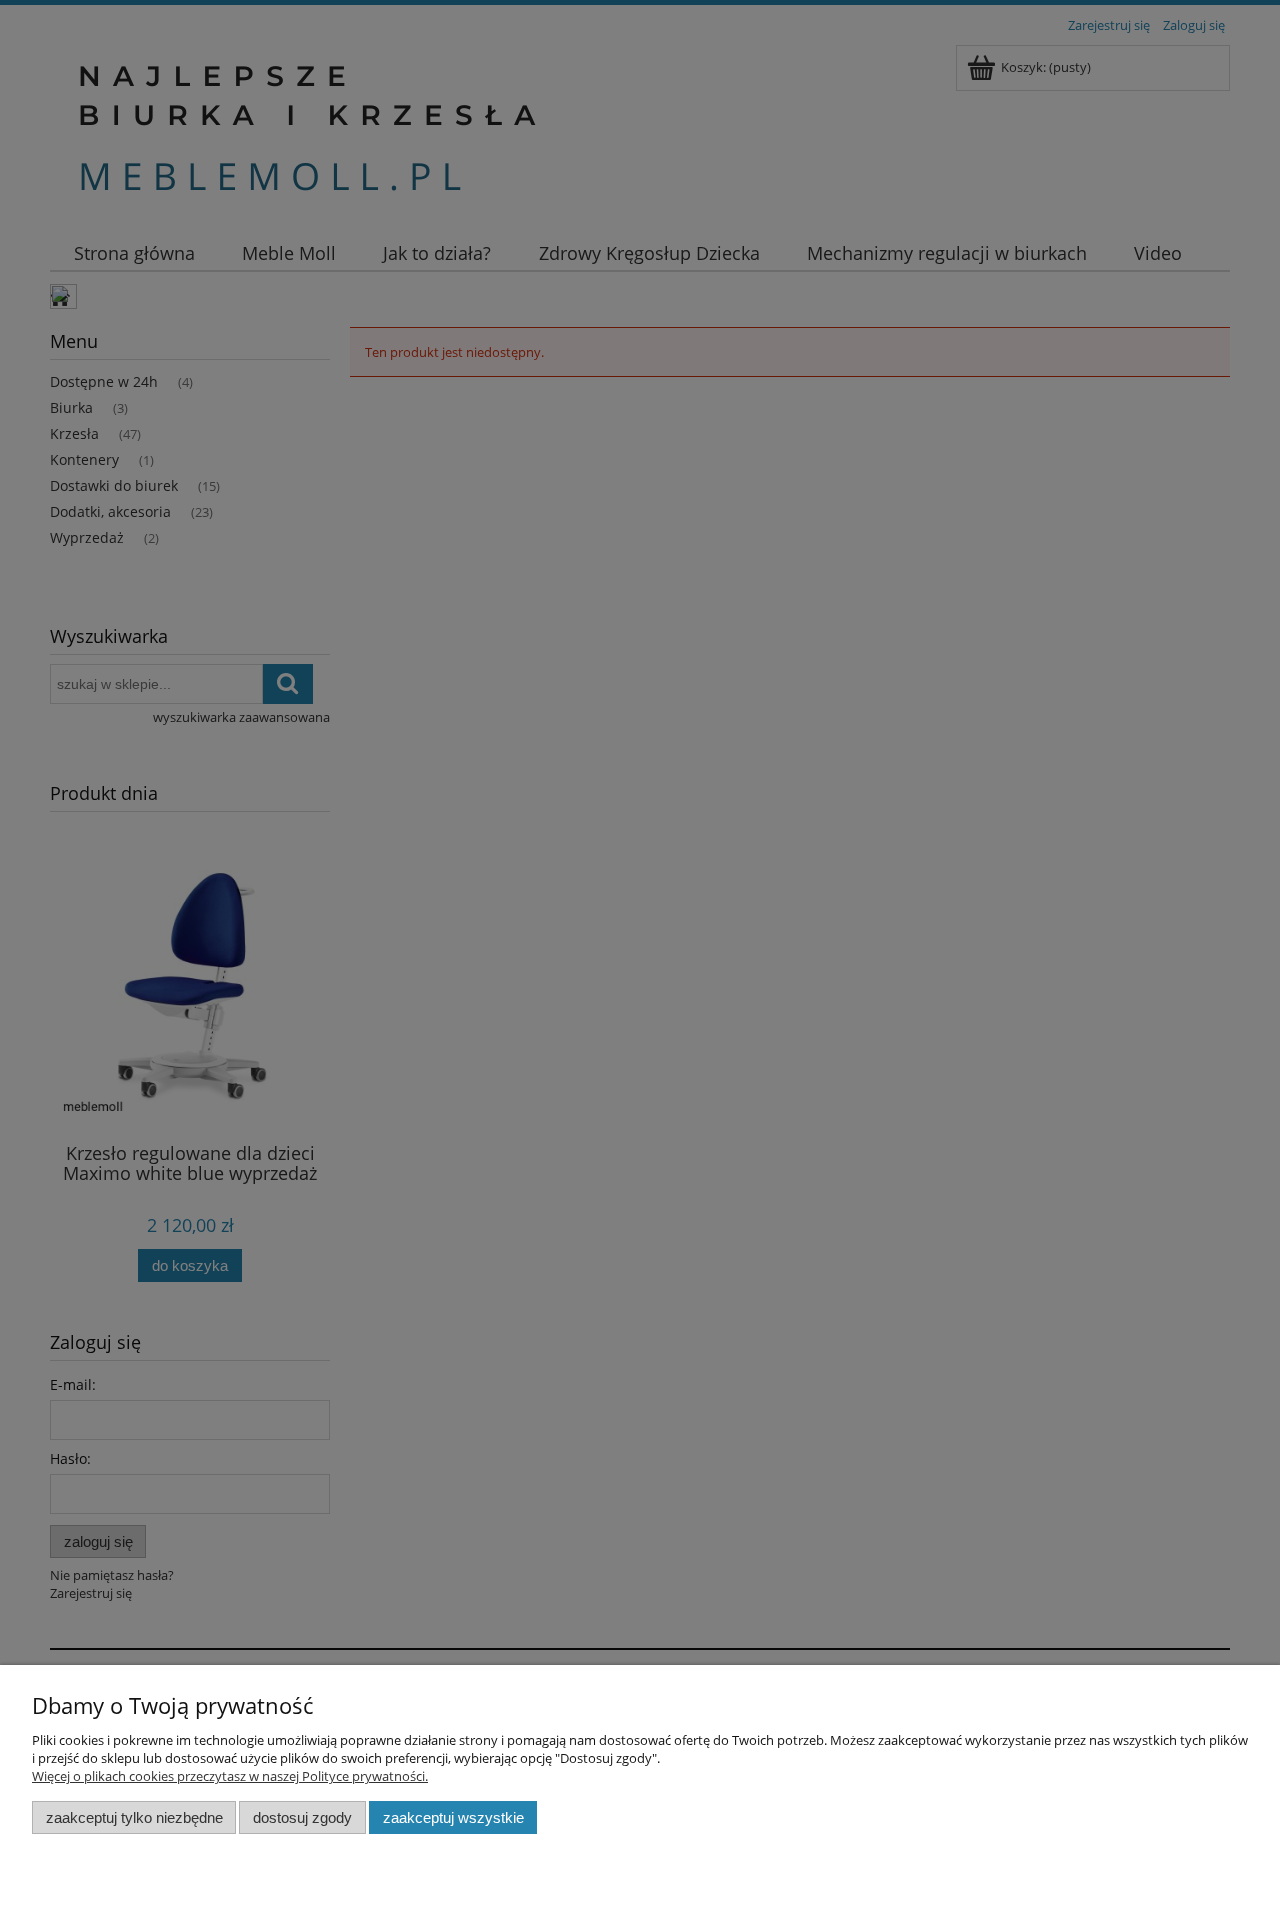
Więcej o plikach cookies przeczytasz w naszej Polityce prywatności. (230, 1776)
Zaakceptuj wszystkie (453, 1817)
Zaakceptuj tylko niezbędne (134, 1817)
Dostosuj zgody (302, 1817)
